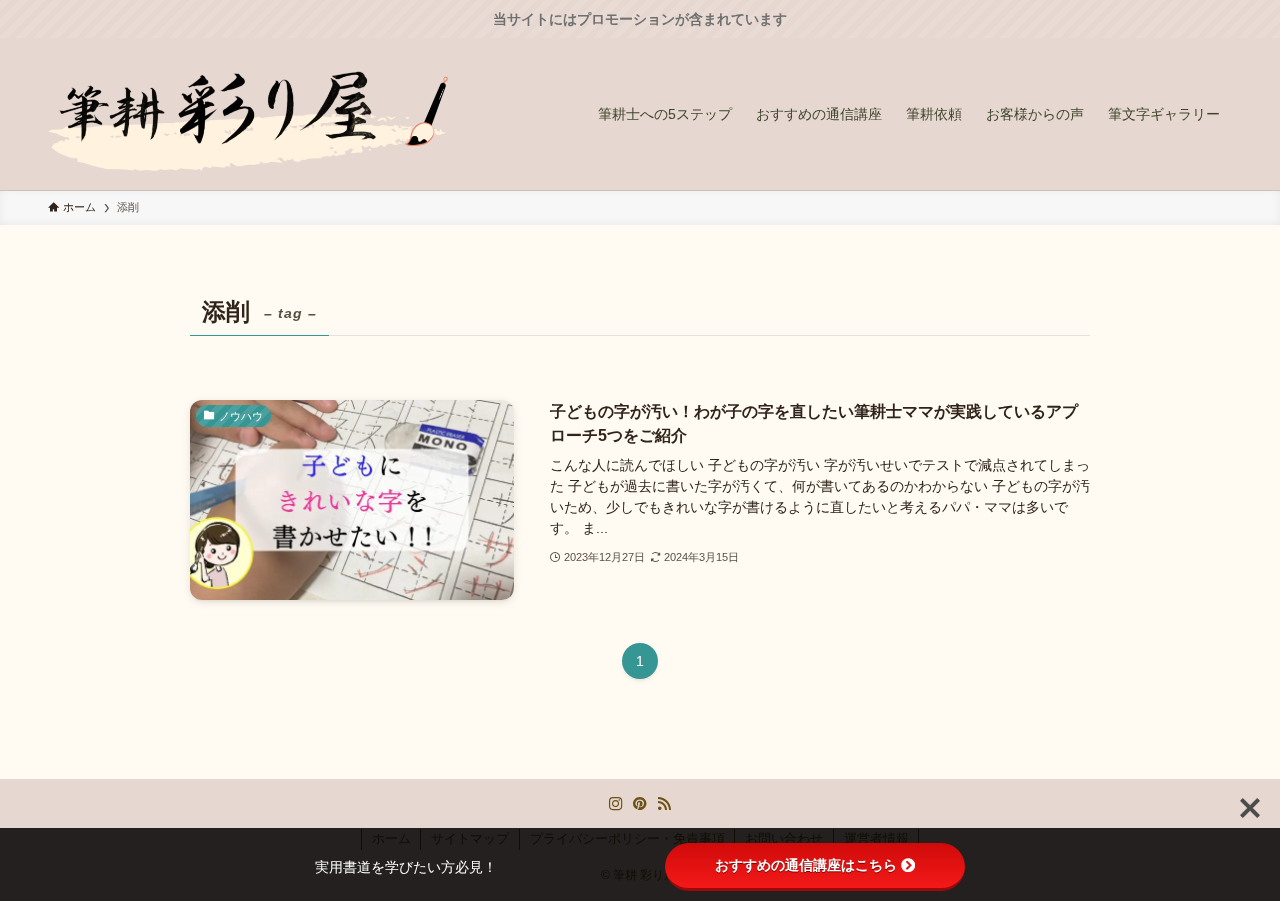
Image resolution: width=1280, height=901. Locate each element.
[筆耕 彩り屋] (248, 114)
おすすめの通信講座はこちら (806, 865)
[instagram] (616, 804)
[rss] (664, 804)
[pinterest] (640, 804)
